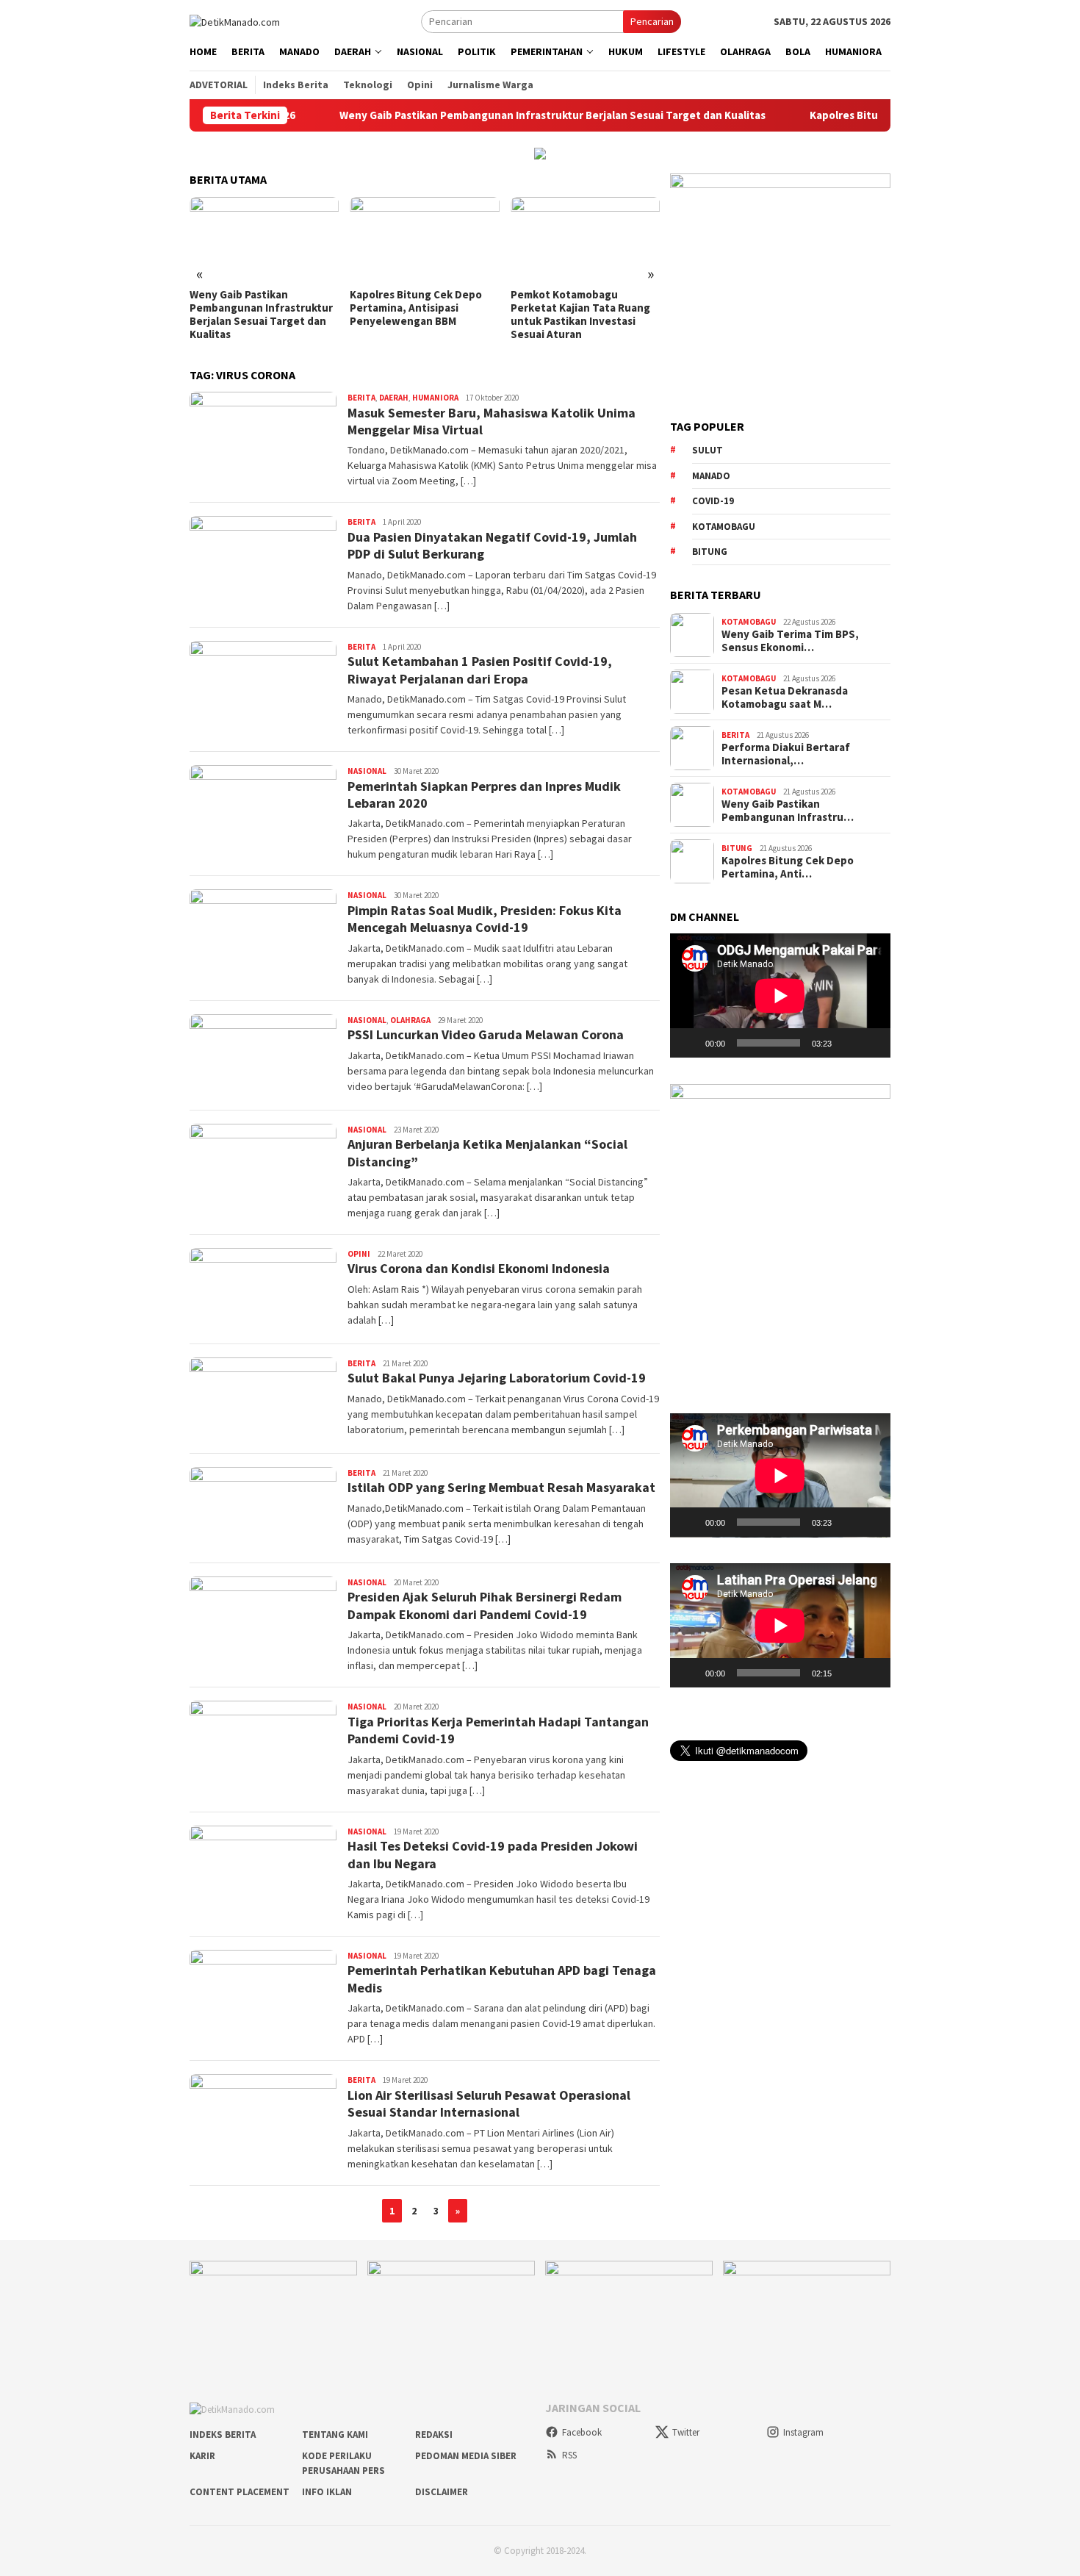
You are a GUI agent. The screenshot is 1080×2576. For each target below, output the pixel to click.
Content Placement (240, 2492)
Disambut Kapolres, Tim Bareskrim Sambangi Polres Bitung (579, 308)
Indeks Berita (223, 2435)
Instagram (803, 2432)
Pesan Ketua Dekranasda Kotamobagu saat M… (785, 697)
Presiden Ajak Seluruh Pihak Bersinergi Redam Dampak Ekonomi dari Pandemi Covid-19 (485, 1605)
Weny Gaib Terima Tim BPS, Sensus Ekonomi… (790, 641)
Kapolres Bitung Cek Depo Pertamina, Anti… (788, 867)
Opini (359, 1254)
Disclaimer (442, 2492)
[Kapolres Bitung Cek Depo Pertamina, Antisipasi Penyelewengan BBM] (264, 239)
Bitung (710, 552)
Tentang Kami (335, 2435)
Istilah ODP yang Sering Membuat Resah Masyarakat (501, 1487)
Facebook (582, 2432)
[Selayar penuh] (871, 1043)
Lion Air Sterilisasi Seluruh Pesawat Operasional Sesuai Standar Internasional (489, 2103)
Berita (361, 398)
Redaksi (434, 2435)
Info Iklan (327, 2492)
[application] (780, 995)
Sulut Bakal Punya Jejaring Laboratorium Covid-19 (497, 1378)
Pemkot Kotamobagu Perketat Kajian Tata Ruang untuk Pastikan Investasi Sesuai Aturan (420, 315)
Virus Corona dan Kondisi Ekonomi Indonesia (479, 1268)
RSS (569, 2455)
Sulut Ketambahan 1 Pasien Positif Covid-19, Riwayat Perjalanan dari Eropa (480, 670)
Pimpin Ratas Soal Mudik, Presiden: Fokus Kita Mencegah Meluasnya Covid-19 (485, 919)
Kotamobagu (724, 527)
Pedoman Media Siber (466, 2456)
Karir (202, 2456)
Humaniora (435, 398)
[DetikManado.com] (235, 21)
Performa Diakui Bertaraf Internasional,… (786, 754)
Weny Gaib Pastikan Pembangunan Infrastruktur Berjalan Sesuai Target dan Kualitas (472, 115)
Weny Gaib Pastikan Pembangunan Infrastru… (788, 811)
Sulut (708, 450)
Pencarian (652, 21)
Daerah (394, 398)
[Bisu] (848, 1043)
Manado (711, 476)
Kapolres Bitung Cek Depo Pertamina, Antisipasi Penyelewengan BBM (256, 308)
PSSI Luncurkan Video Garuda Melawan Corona (486, 1034)
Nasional (367, 771)
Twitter (686, 2432)
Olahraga (410, 1020)
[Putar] (689, 1043)
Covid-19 (713, 501)
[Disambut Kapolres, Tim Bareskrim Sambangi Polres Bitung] (585, 239)
